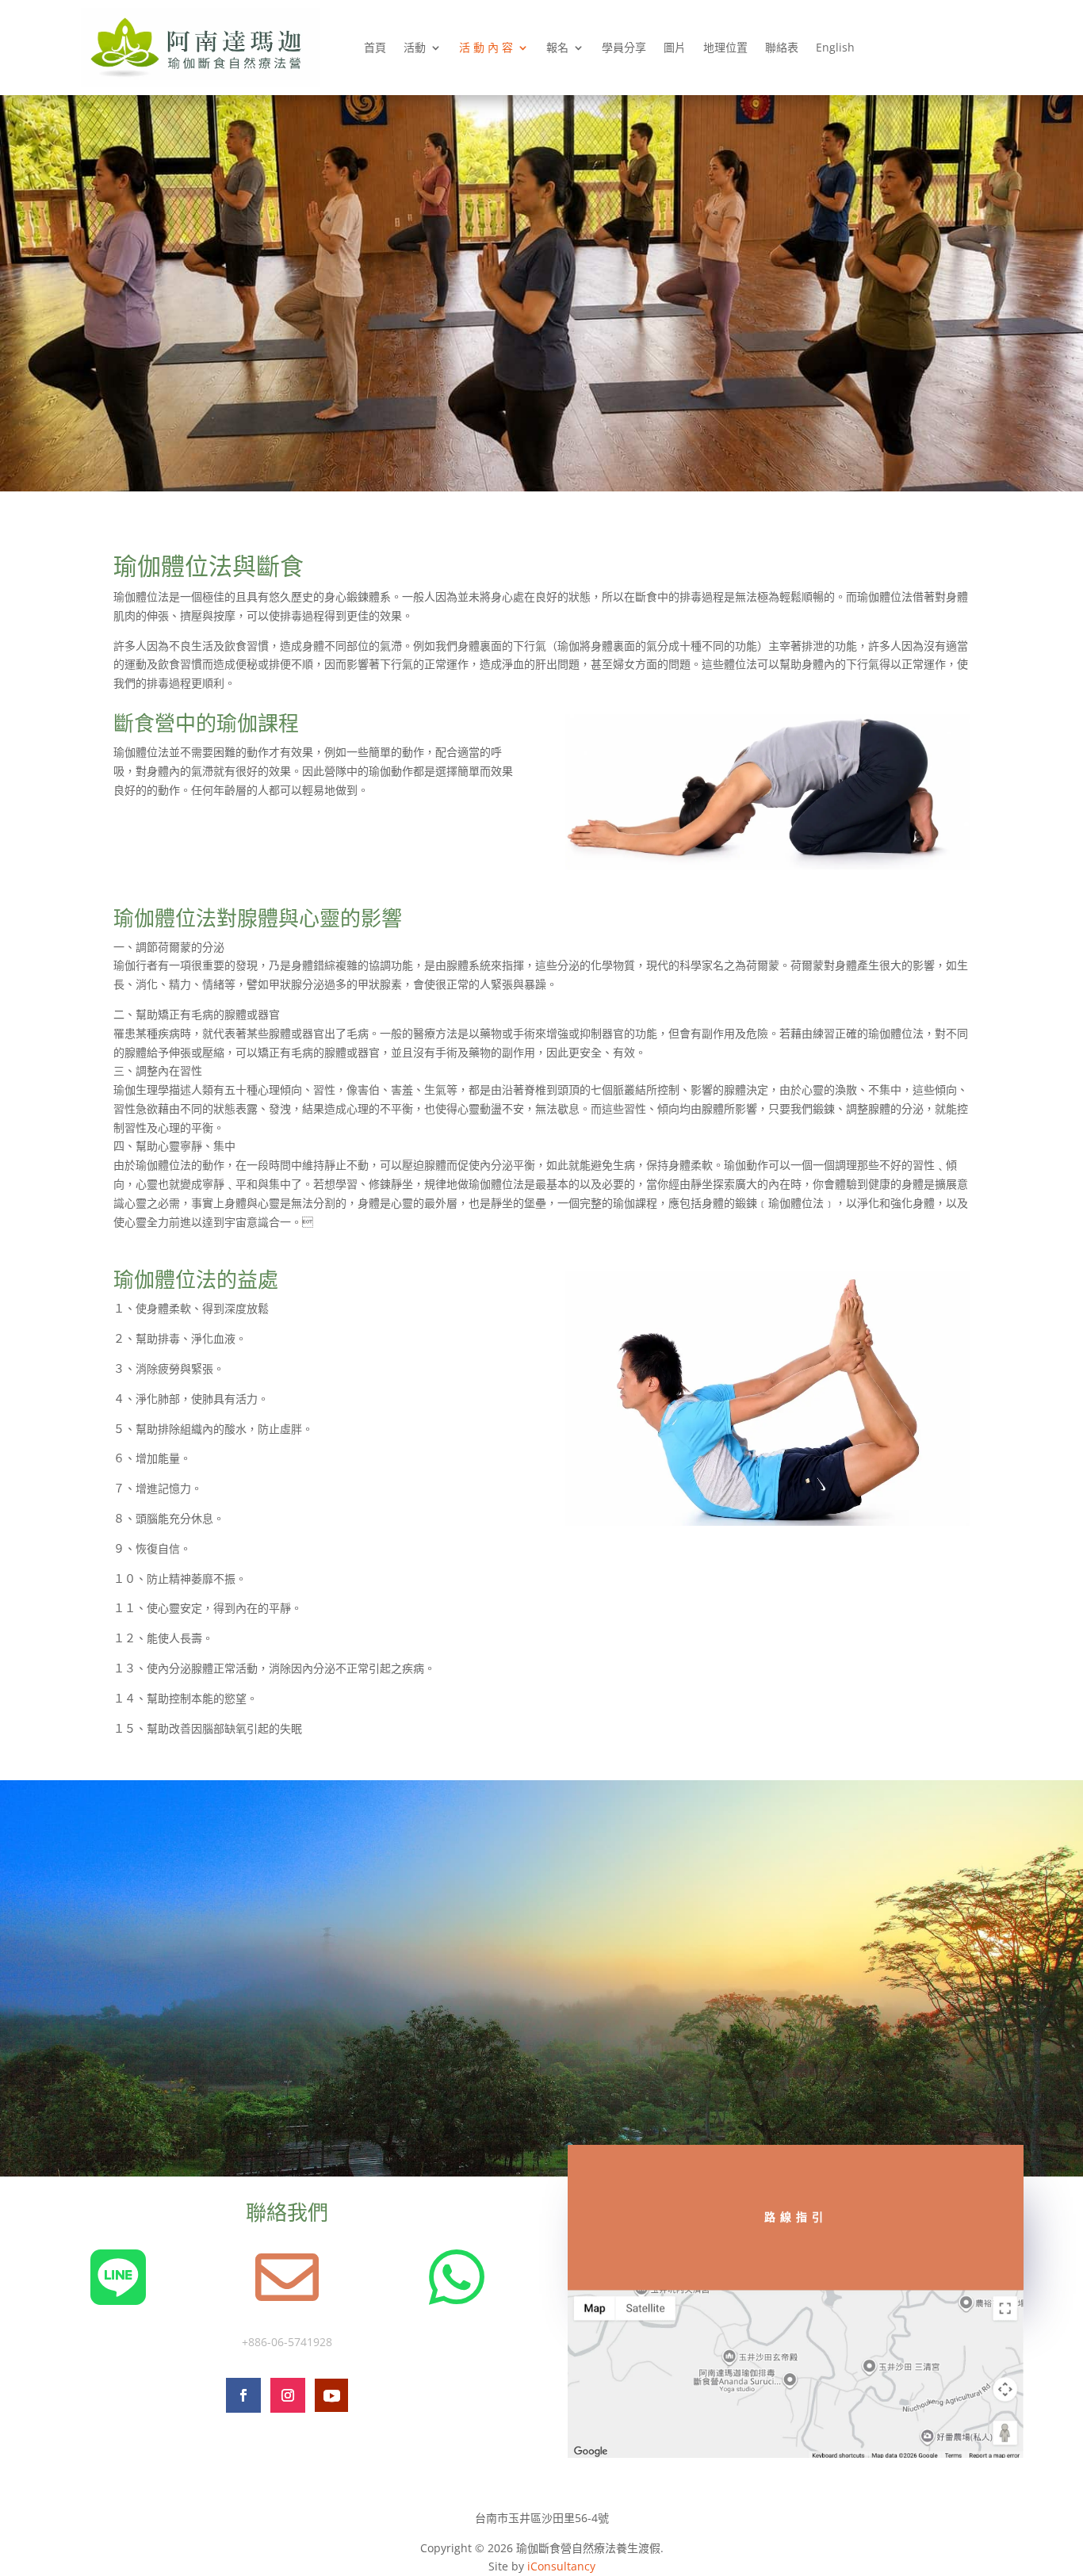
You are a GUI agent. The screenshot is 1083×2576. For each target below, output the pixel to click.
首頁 (375, 47)
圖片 (675, 47)
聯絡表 (782, 47)
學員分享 (624, 47)
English (835, 47)
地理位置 (725, 47)
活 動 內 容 (486, 47)
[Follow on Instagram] (288, 2395)
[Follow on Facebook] (243, 2395)
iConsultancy (561, 2566)
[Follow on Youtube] (331, 2395)
